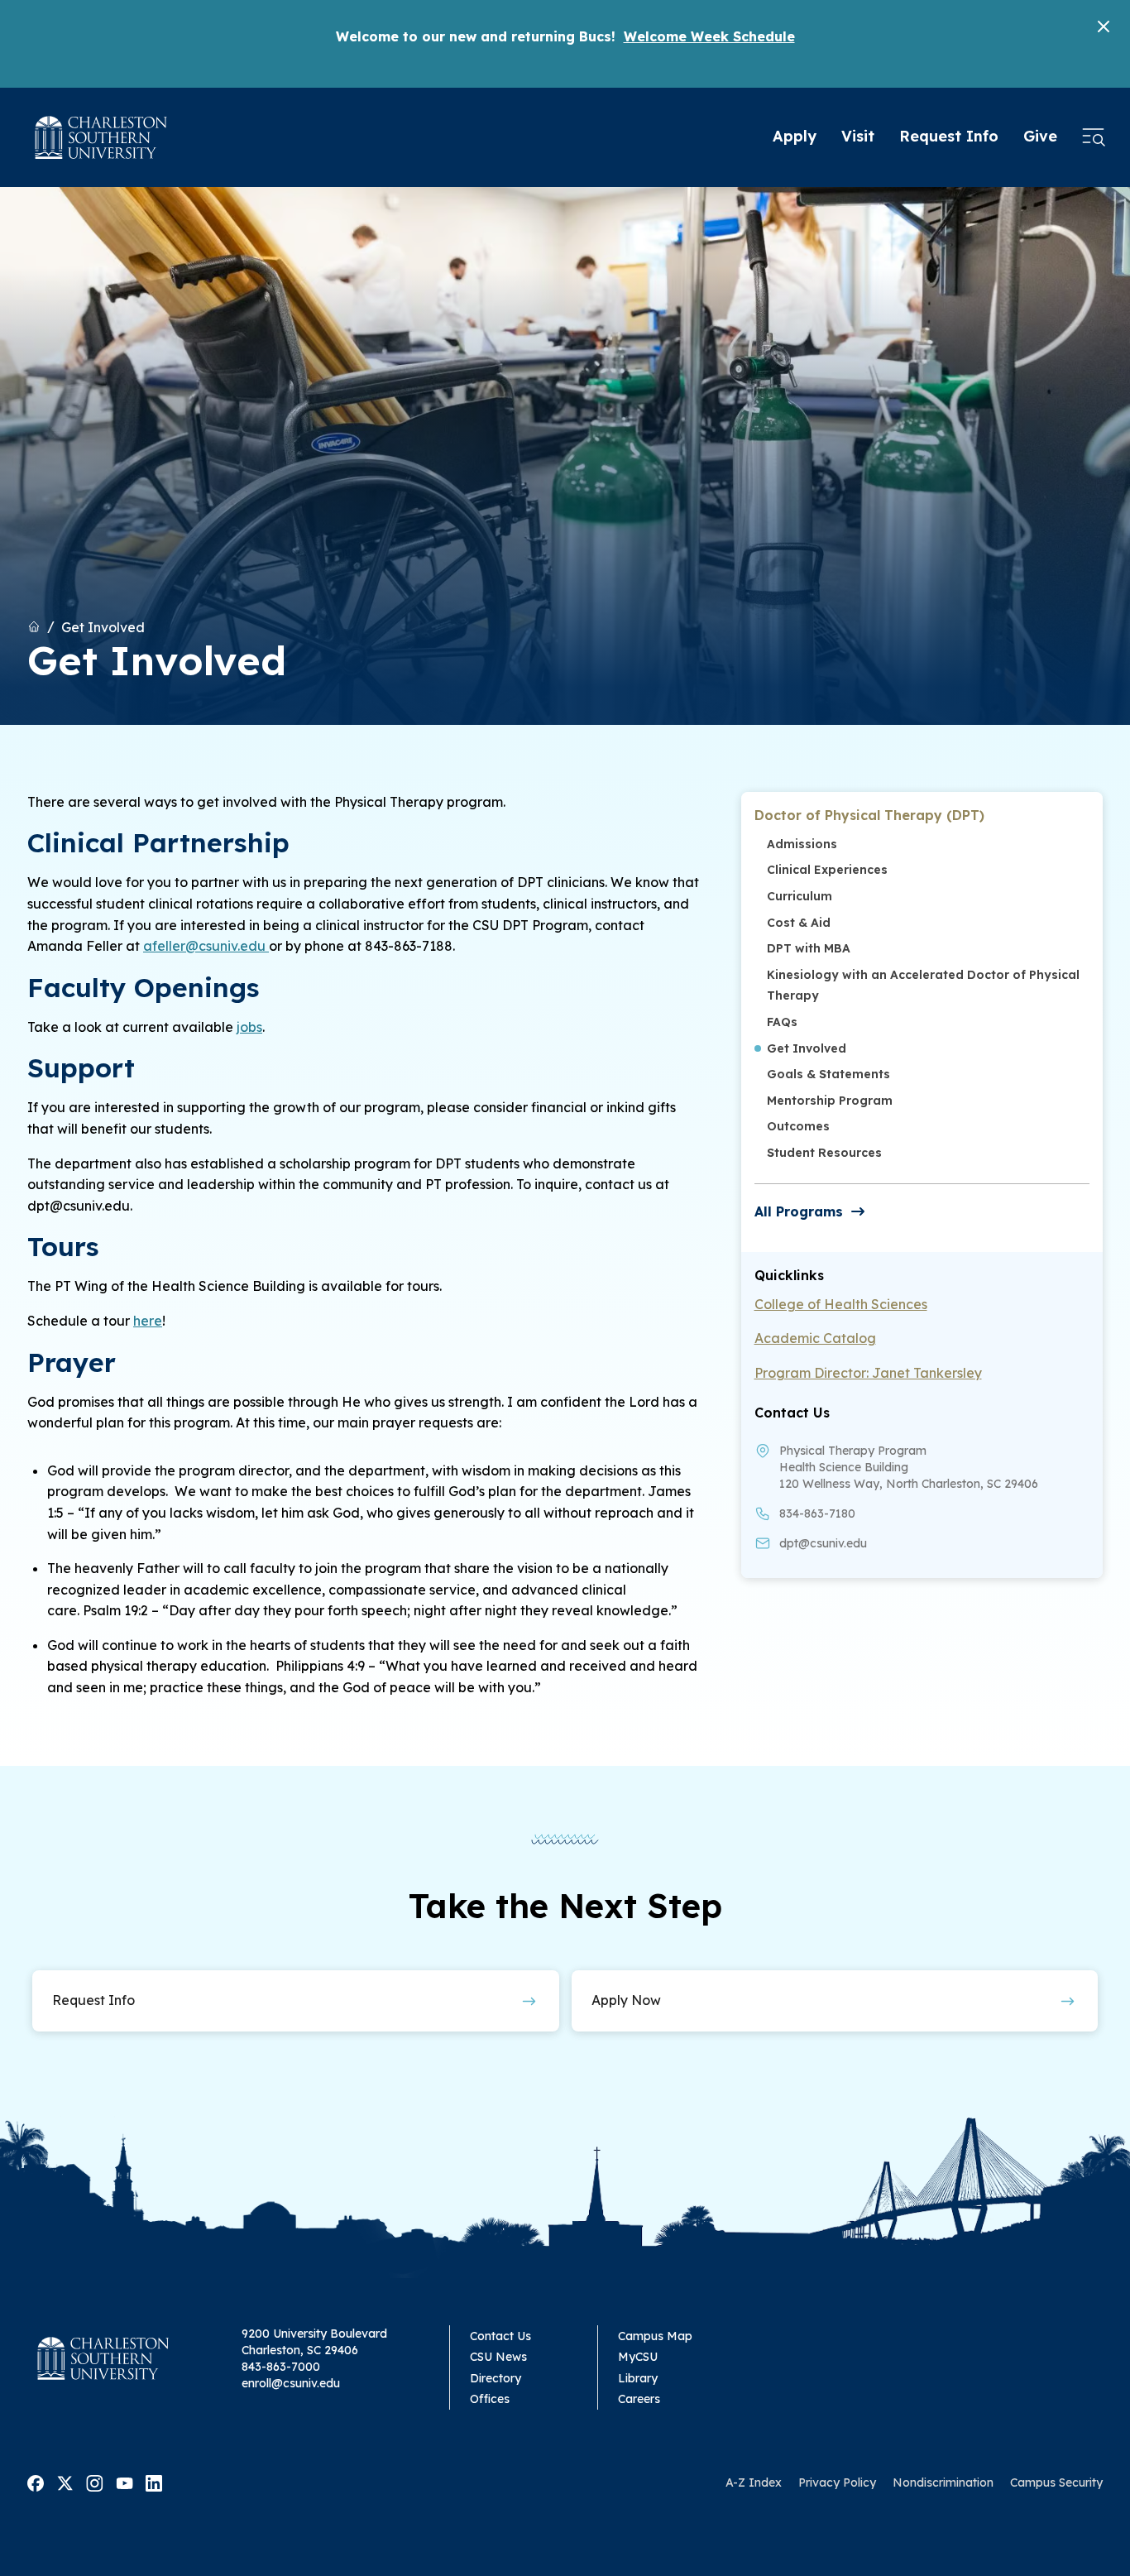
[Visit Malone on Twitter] (65, 2482)
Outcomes (798, 1126)
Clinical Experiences (827, 870)
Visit (858, 136)
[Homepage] (101, 137)
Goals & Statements (828, 1074)
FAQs (782, 1022)
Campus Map (655, 2336)
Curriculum (800, 896)
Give (1040, 136)
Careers (639, 2399)
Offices (490, 2399)
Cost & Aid (799, 923)
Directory (496, 2378)
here (148, 1321)
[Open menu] (1094, 137)
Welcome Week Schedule (709, 36)
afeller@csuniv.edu (206, 946)
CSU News (498, 2357)
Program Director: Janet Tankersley (868, 1373)
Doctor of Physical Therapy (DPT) (869, 815)
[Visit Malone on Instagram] (95, 2482)
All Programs (799, 1211)
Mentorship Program (830, 1101)
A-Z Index (754, 2482)
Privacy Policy (837, 2482)
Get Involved (103, 626)
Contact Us (500, 2336)
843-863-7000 (281, 2367)
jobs (249, 1027)
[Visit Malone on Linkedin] (154, 2482)
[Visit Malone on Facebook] (36, 2482)
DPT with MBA (809, 948)
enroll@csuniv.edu (291, 2383)
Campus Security (1056, 2482)
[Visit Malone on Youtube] (124, 2482)
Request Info (949, 136)
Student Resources (824, 1153)
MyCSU (638, 2357)
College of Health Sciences (841, 1304)
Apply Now (626, 2000)
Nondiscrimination (943, 2482)
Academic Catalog (815, 1338)
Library (638, 2378)
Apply (795, 136)
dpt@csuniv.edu (823, 1543)
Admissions (802, 844)
